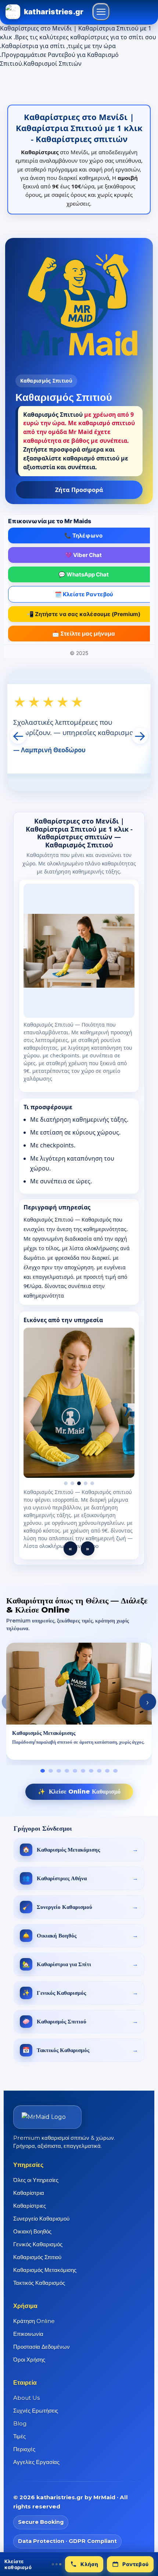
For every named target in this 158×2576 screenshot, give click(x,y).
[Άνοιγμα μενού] (101, 12)
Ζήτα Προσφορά (79, 490)
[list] (79, 1710)
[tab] (43, 1779)
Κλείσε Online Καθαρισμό (79, 1799)
